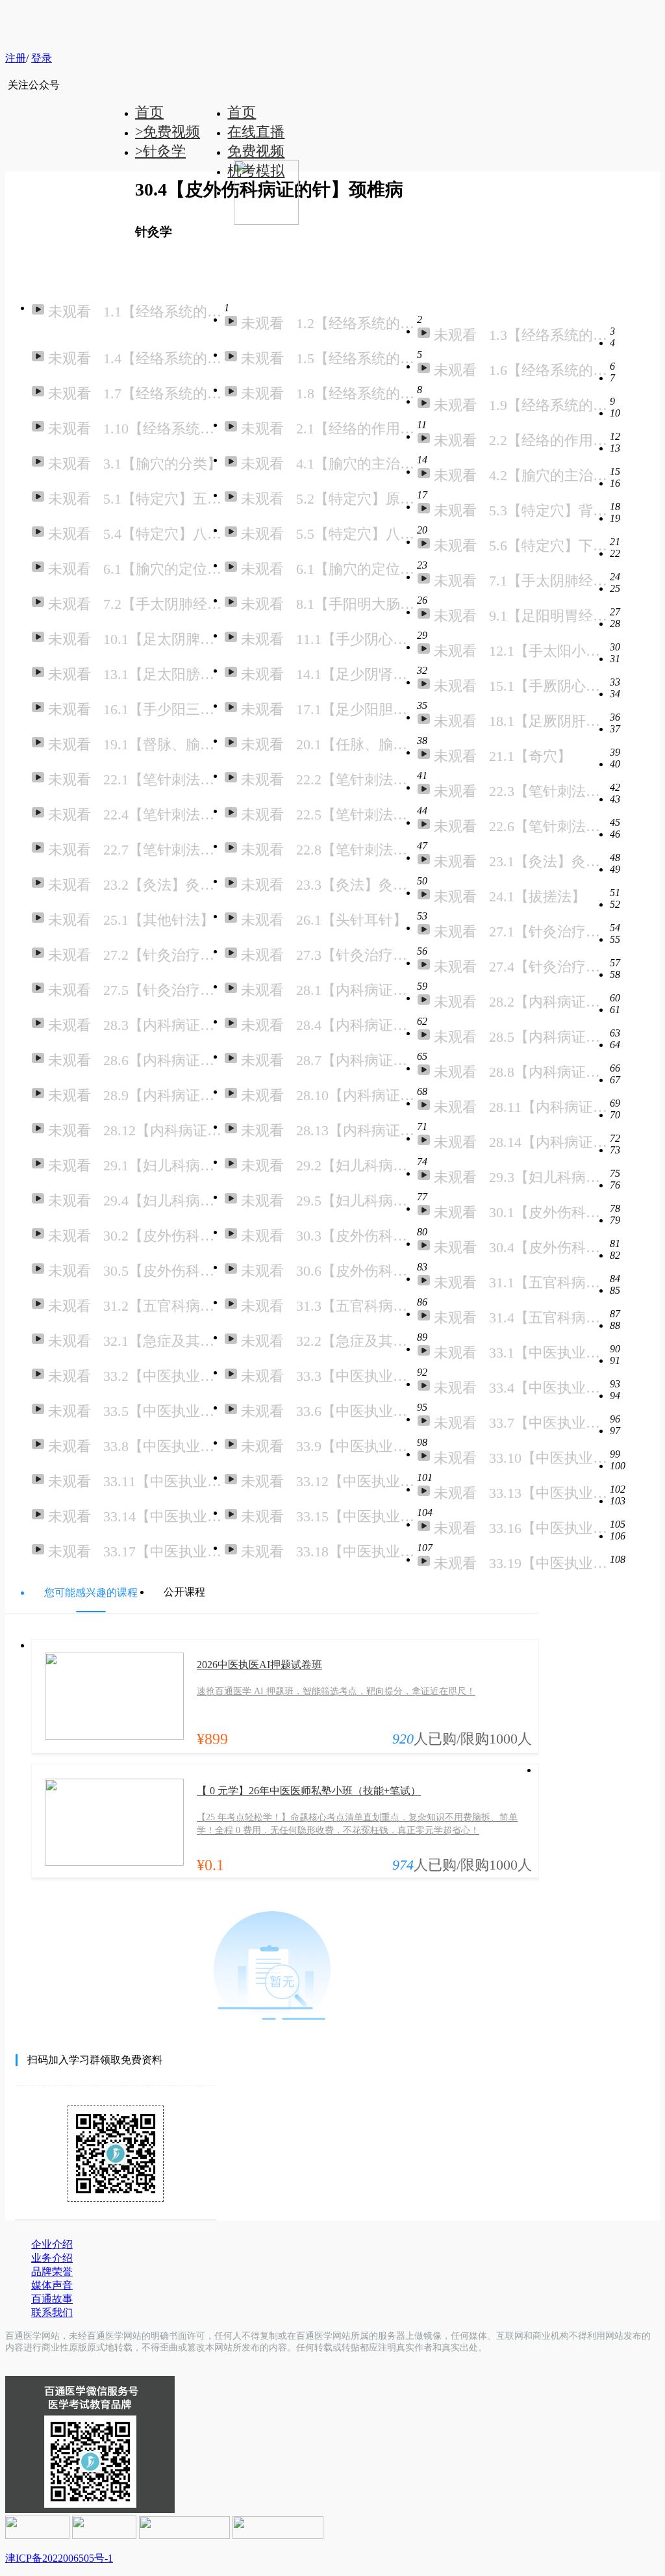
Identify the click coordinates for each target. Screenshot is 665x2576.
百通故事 (52, 2299)
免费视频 (256, 151)
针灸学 (160, 151)
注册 (16, 58)
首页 (242, 112)
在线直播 (256, 132)
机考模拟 (256, 171)
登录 (42, 58)
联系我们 (52, 2312)
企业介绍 (52, 2244)
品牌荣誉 (52, 2272)
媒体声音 (52, 2285)
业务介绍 (52, 2258)
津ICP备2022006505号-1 (59, 2558)
